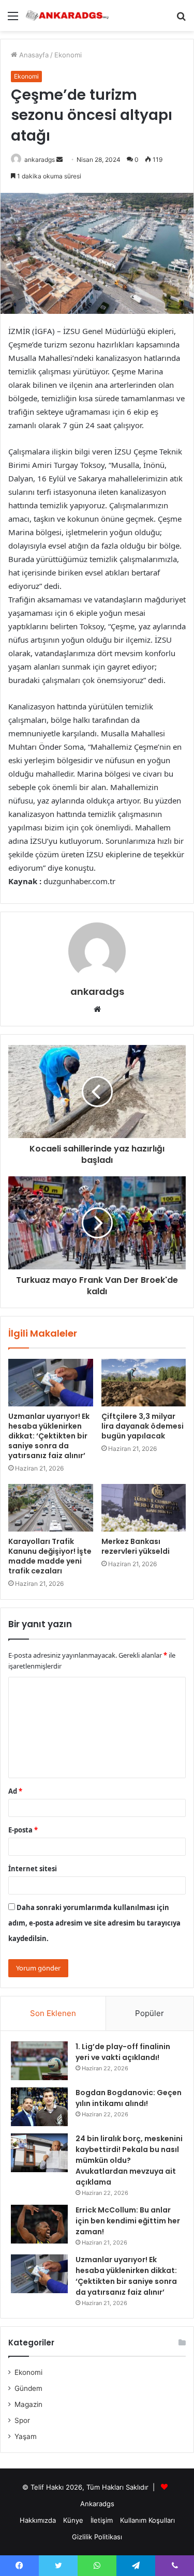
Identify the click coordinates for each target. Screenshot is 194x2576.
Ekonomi (68, 55)
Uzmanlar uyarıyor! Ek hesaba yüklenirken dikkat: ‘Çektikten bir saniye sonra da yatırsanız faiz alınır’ (49, 1436)
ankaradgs (40, 160)
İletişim (102, 2520)
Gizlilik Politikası (97, 2537)
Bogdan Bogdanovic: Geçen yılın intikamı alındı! (129, 2098)
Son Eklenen (53, 2013)
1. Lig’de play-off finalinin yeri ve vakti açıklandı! (123, 2052)
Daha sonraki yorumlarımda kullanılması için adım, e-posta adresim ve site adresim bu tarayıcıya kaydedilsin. (94, 1923)
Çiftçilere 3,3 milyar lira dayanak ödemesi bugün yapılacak (143, 1426)
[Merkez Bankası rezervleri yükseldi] (144, 1508)
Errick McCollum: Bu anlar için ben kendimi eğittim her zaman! (128, 2221)
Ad (15, 1791)
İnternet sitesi (33, 1869)
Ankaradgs (97, 2504)
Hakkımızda (38, 2520)
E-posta (23, 1830)
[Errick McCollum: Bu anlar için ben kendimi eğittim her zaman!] (39, 2224)
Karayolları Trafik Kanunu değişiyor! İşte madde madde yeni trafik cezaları (50, 1556)
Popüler (150, 2013)
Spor (22, 2420)
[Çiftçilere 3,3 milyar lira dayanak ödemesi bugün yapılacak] (144, 1383)
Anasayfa (33, 55)
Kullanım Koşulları (147, 2520)
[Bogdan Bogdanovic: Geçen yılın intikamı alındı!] (39, 2107)
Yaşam (26, 2436)
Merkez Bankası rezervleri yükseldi (136, 1546)
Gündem (28, 2388)
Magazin (28, 2404)
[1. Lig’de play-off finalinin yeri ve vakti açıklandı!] (39, 2061)
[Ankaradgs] (67, 16)
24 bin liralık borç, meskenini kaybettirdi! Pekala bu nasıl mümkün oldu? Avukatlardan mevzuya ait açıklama (129, 2160)
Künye (73, 2520)
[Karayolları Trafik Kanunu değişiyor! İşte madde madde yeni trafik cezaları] (51, 1508)
